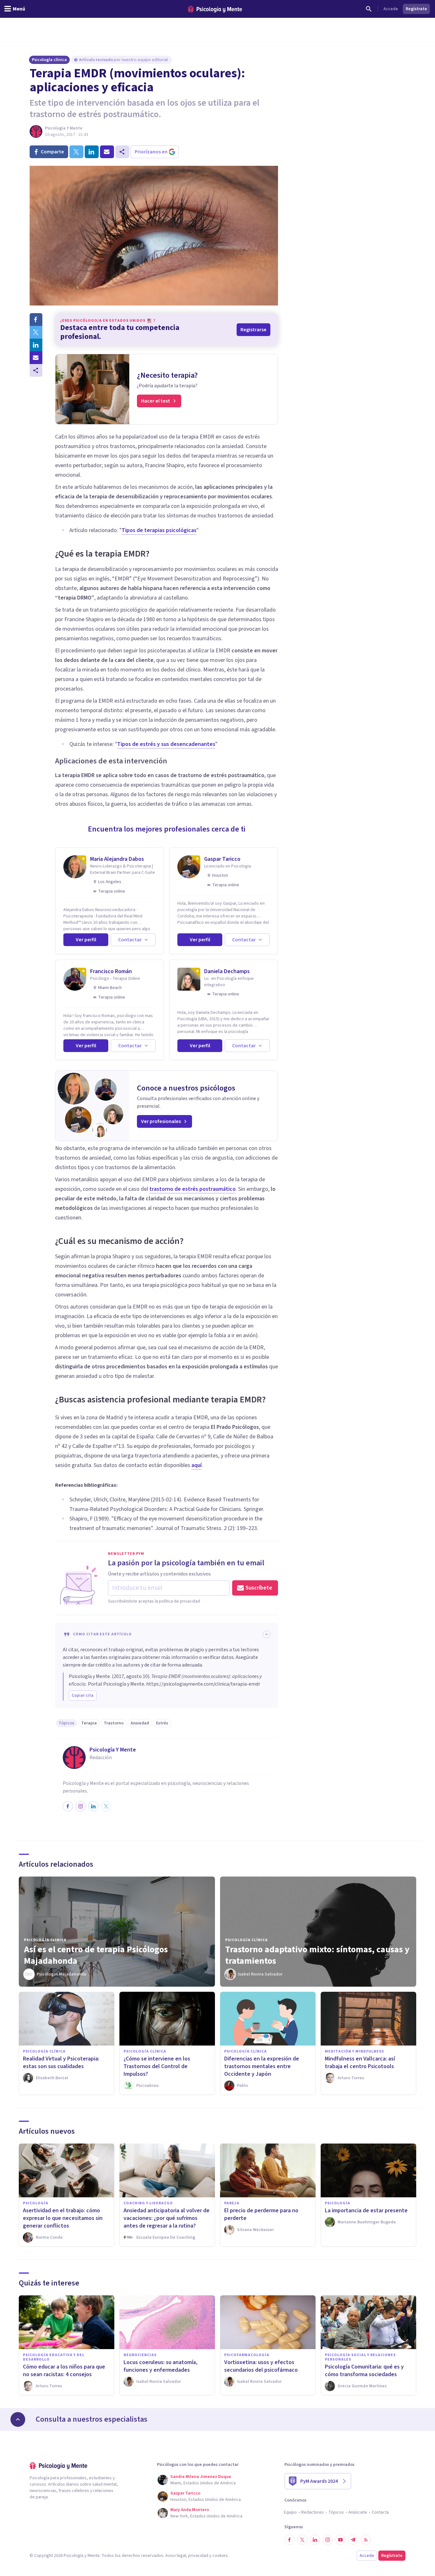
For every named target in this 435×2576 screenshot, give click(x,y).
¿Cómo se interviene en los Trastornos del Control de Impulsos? (157, 2066)
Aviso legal (176, 2556)
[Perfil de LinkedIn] (93, 1806)
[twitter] (76, 152)
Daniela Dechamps (227, 971)
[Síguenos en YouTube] (340, 2540)
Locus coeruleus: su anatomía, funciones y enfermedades (160, 2366)
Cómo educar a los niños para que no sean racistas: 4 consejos (64, 2371)
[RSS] (366, 2540)
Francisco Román (111, 971)
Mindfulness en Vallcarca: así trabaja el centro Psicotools (360, 2063)
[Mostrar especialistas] (18, 2419)
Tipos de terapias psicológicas (159, 530)
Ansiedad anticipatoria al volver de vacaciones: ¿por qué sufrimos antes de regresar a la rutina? (167, 2218)
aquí (196, 1465)
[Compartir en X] (36, 332)
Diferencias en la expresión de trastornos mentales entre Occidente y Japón (262, 2066)
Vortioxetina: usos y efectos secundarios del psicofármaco (261, 2366)
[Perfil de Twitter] (106, 1806)
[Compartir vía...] (36, 370)
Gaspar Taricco (222, 859)
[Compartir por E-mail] (36, 358)
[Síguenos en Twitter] (302, 2540)
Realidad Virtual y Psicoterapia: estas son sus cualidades (61, 2063)
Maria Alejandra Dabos (117, 859)
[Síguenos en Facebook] (289, 2540)
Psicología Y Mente (64, 128)
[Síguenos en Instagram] (328, 2540)
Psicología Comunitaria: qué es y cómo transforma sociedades (364, 2371)
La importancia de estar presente (366, 2211)
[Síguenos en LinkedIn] (315, 2540)
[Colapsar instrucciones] (267, 1634)
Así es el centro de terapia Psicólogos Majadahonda (96, 1955)
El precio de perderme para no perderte (261, 2214)
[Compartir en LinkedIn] (36, 345)
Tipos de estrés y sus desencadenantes (166, 744)
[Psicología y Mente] (215, 9)
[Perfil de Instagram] (81, 1806)
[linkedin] (92, 152)
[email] (107, 152)
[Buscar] (369, 9)
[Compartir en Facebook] (36, 319)
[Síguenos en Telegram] (353, 2540)
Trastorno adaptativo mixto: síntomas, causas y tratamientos (317, 1955)
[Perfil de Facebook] (68, 1806)
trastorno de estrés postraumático (193, 1189)
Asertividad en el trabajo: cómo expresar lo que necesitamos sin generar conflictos (63, 2218)
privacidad (198, 2556)
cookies (220, 2556)
